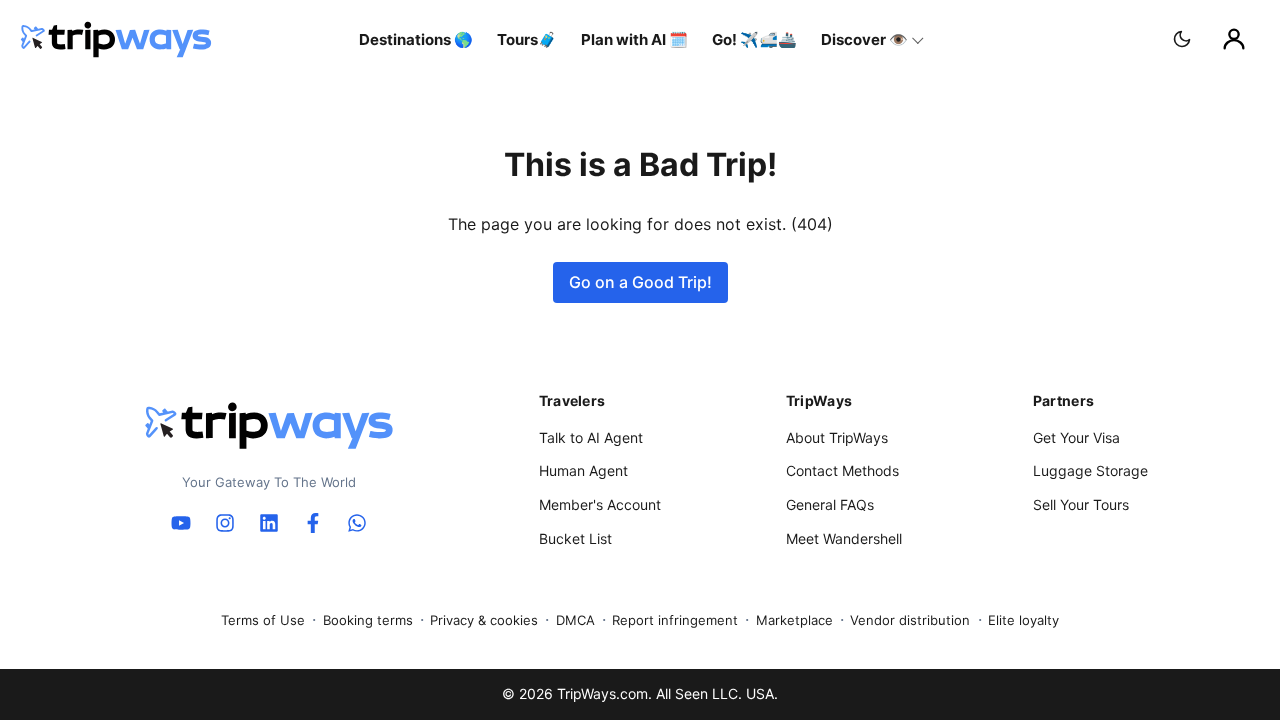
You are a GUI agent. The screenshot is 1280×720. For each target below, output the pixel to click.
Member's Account (600, 504)
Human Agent (583, 470)
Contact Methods (842, 470)
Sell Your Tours (1081, 504)
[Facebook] (313, 523)
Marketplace (794, 620)
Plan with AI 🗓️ (634, 39)
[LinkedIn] (269, 523)
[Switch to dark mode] (1182, 39)
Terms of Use (263, 620)
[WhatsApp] (357, 523)
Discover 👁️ (864, 39)
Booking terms (368, 620)
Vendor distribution (910, 620)
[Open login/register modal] (1234, 39)
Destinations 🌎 (416, 39)
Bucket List (575, 538)
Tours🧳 (527, 39)
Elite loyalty (1023, 620)
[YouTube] (181, 523)
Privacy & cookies (484, 620)
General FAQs (830, 504)
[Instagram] (225, 523)
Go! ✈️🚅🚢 (754, 39)
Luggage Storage (1090, 470)
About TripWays (837, 437)
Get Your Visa (1076, 437)
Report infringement (675, 620)
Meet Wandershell (844, 538)
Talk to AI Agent (591, 437)
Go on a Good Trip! (640, 282)
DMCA (575, 620)
